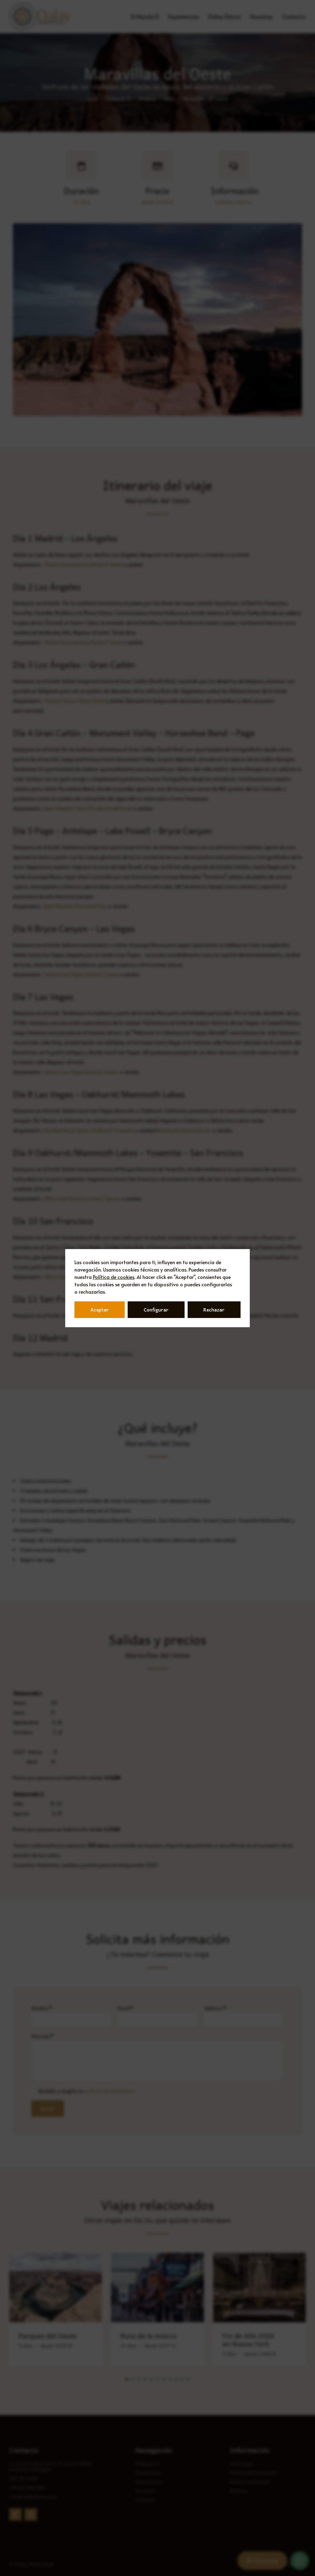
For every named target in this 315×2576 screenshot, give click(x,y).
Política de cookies (114, 1277)
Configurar (156, 1310)
